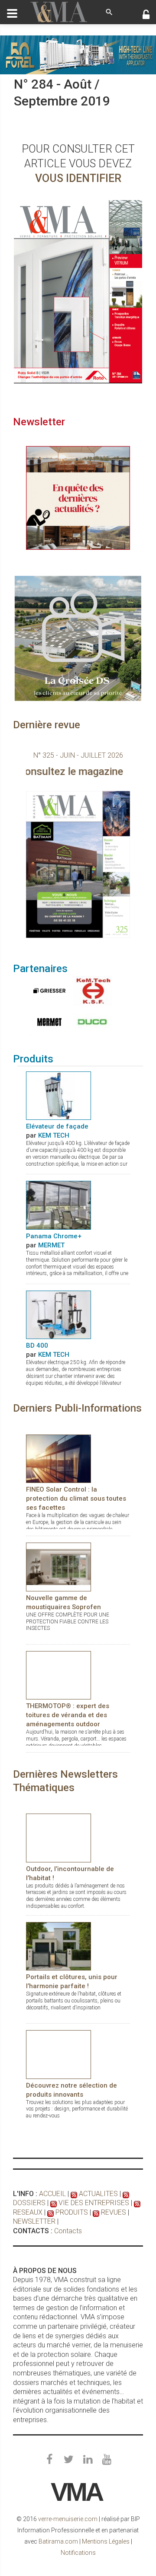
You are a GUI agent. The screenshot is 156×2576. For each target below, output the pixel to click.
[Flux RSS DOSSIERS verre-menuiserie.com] (126, 2194)
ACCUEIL (52, 2194)
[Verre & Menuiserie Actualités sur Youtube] (107, 2460)
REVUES (114, 2212)
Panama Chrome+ (54, 1236)
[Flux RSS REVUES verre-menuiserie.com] (96, 2212)
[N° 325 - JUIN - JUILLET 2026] (78, 865)
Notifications (78, 2553)
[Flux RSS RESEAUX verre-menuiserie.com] (137, 2203)
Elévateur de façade (57, 1126)
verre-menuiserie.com (68, 2519)
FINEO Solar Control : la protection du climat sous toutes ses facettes (76, 1498)
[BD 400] (58, 1314)
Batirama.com (58, 2541)
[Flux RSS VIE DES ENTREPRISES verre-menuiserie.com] (54, 2203)
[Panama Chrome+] (58, 1205)
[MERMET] (47, 1022)
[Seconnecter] (146, 16)
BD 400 (37, 1345)
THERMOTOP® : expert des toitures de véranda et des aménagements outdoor (68, 1715)
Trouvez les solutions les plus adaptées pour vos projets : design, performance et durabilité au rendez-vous (77, 2109)
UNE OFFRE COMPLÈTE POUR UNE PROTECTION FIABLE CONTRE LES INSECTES (68, 1622)
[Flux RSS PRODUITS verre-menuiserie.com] (50, 2212)
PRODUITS (72, 2212)
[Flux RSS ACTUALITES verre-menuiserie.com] (74, 2194)
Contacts (68, 2231)
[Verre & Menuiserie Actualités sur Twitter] (68, 2460)
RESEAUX (28, 2212)
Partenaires (40, 969)
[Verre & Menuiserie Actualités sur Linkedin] (88, 2460)
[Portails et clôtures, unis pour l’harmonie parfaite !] (58, 1946)
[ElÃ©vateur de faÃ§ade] (58, 1095)
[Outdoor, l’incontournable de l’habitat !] (58, 1838)
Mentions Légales (106, 2541)
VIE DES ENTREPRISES (94, 2203)
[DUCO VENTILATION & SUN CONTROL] (90, 1022)
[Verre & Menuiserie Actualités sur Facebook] (49, 2460)
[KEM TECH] (90, 991)
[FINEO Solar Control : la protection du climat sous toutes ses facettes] (58, 1458)
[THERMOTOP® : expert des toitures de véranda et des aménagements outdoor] (58, 1675)
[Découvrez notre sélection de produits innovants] (58, 2054)
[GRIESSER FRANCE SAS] (47, 991)
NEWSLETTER (34, 2221)
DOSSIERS (29, 2203)
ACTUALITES (98, 2194)
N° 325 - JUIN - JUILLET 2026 (78, 755)
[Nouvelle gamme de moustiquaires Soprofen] (58, 1567)
